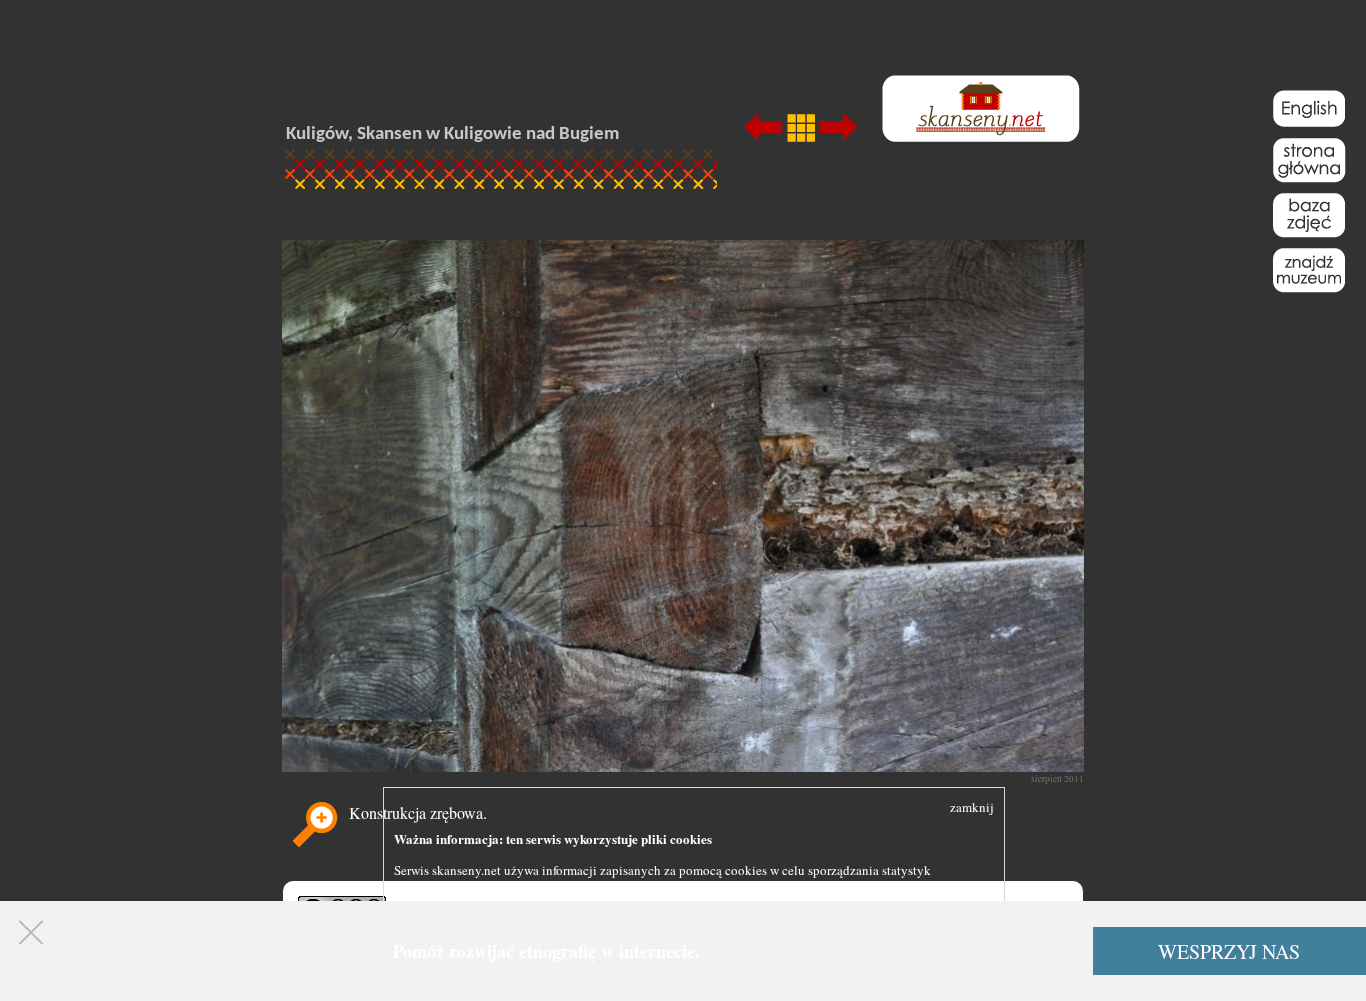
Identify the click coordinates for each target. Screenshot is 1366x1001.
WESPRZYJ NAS (1229, 951)
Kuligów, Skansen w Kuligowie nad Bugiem (452, 134)
